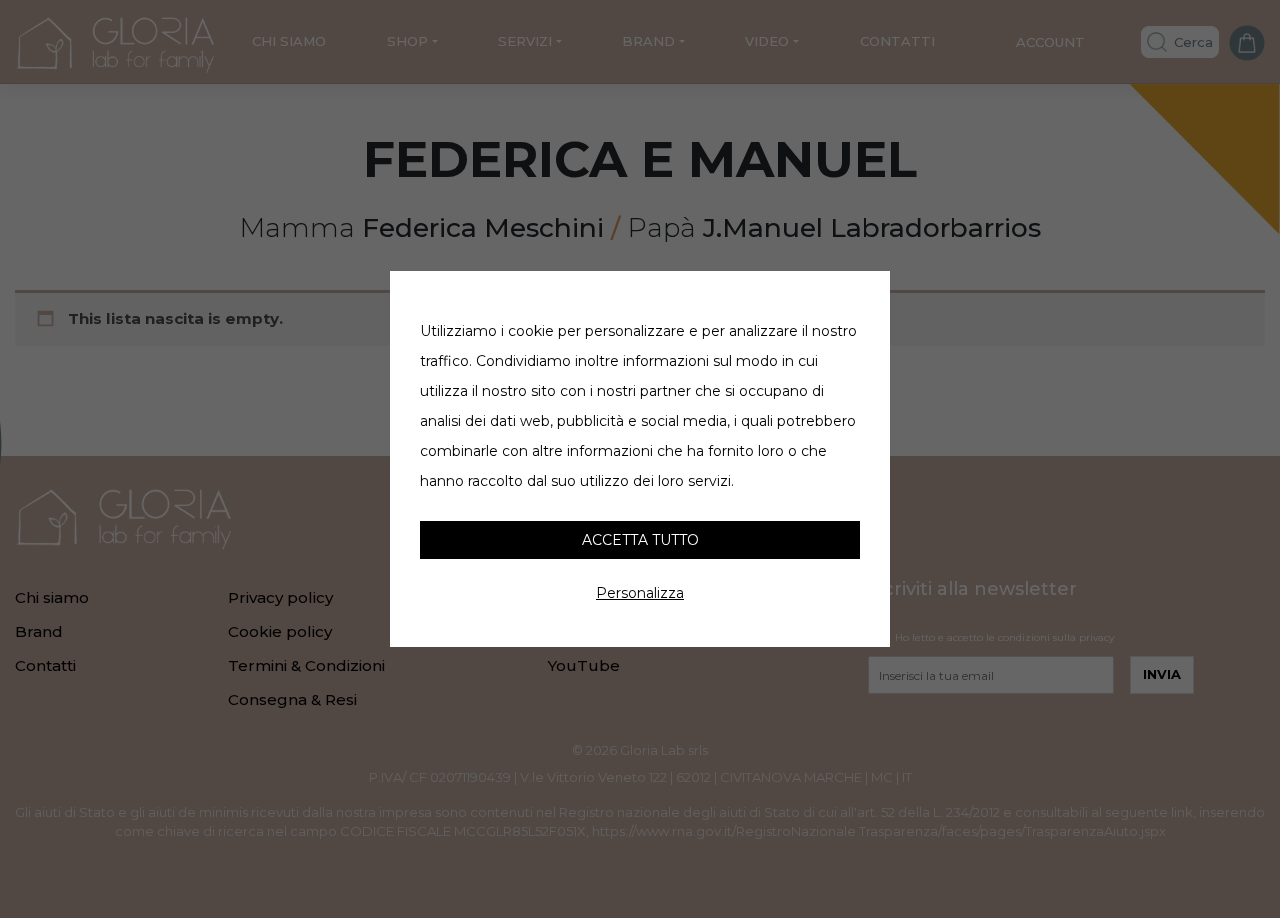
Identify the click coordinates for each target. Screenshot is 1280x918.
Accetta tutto (640, 540)
